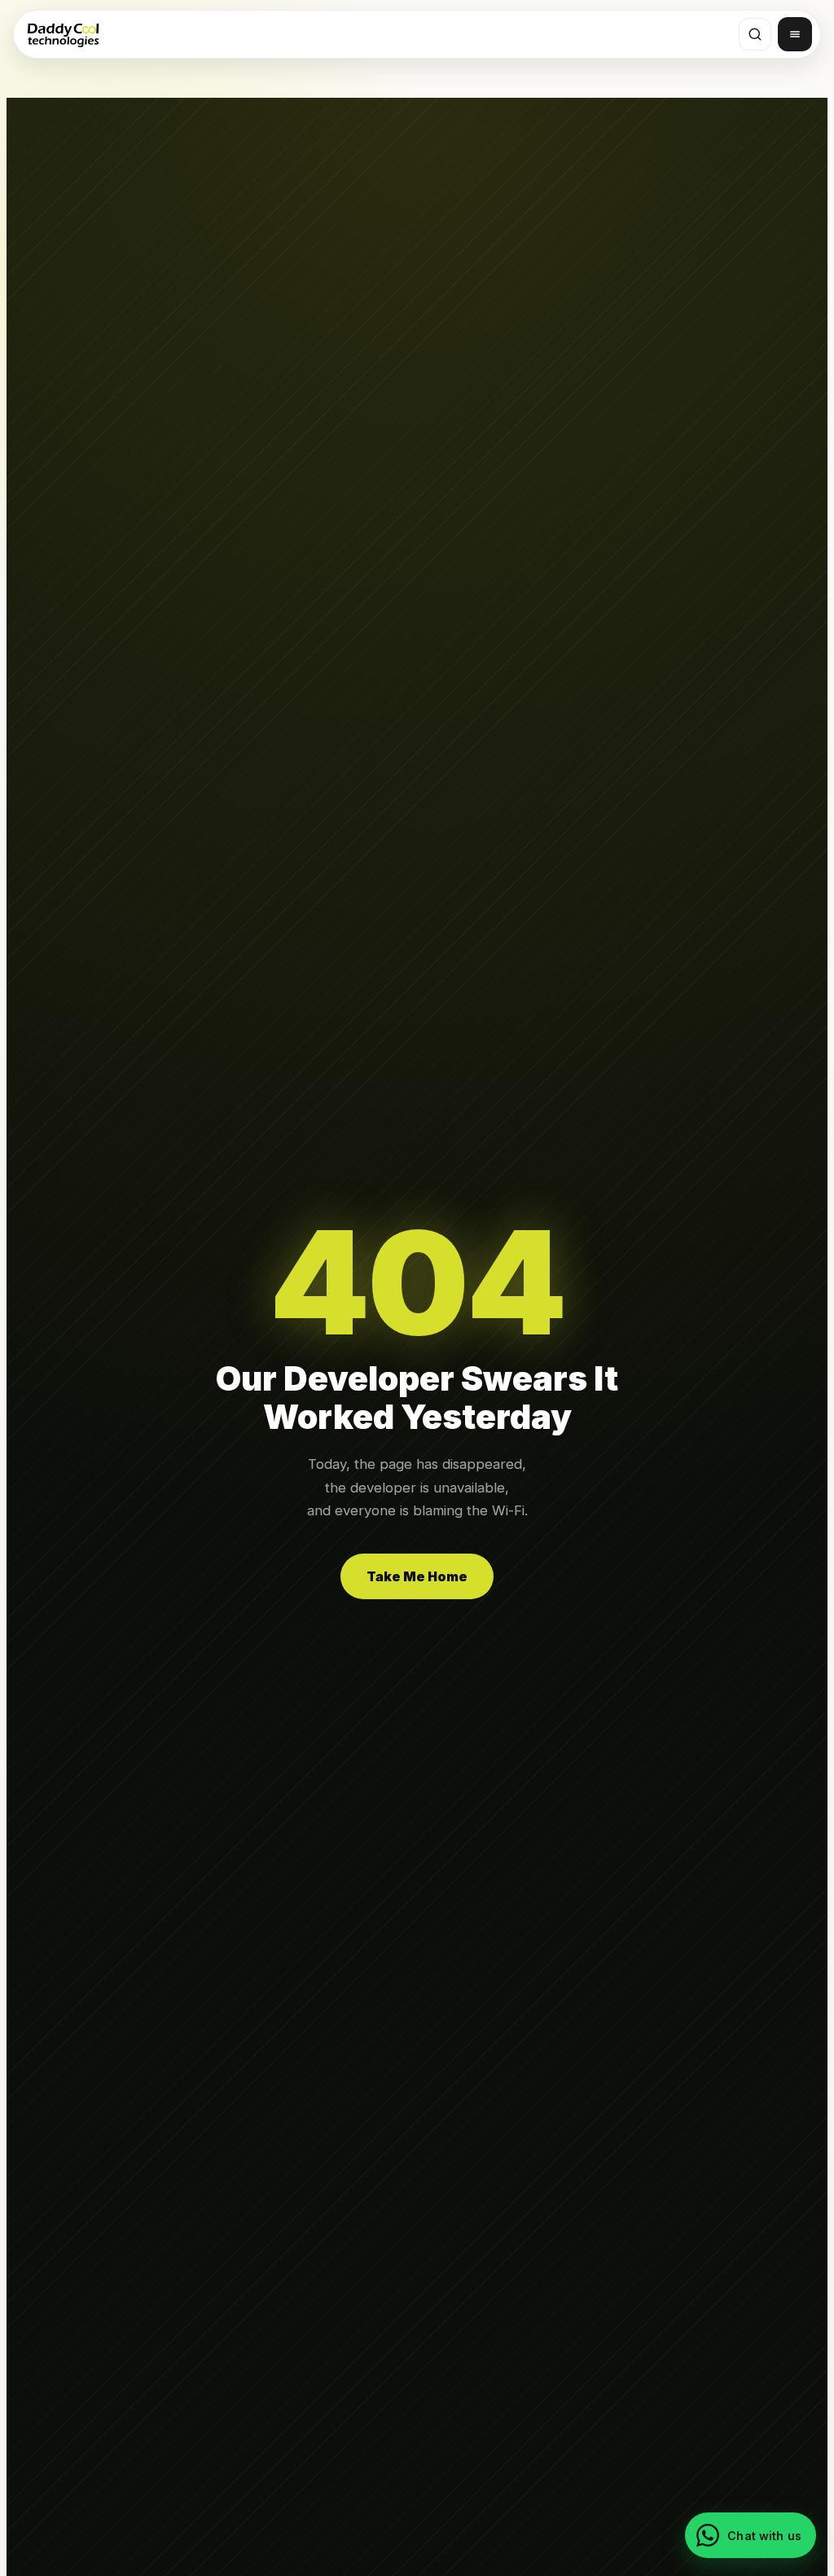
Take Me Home (417, 1576)
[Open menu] (795, 34)
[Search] (755, 34)
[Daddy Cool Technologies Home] (63, 34)
